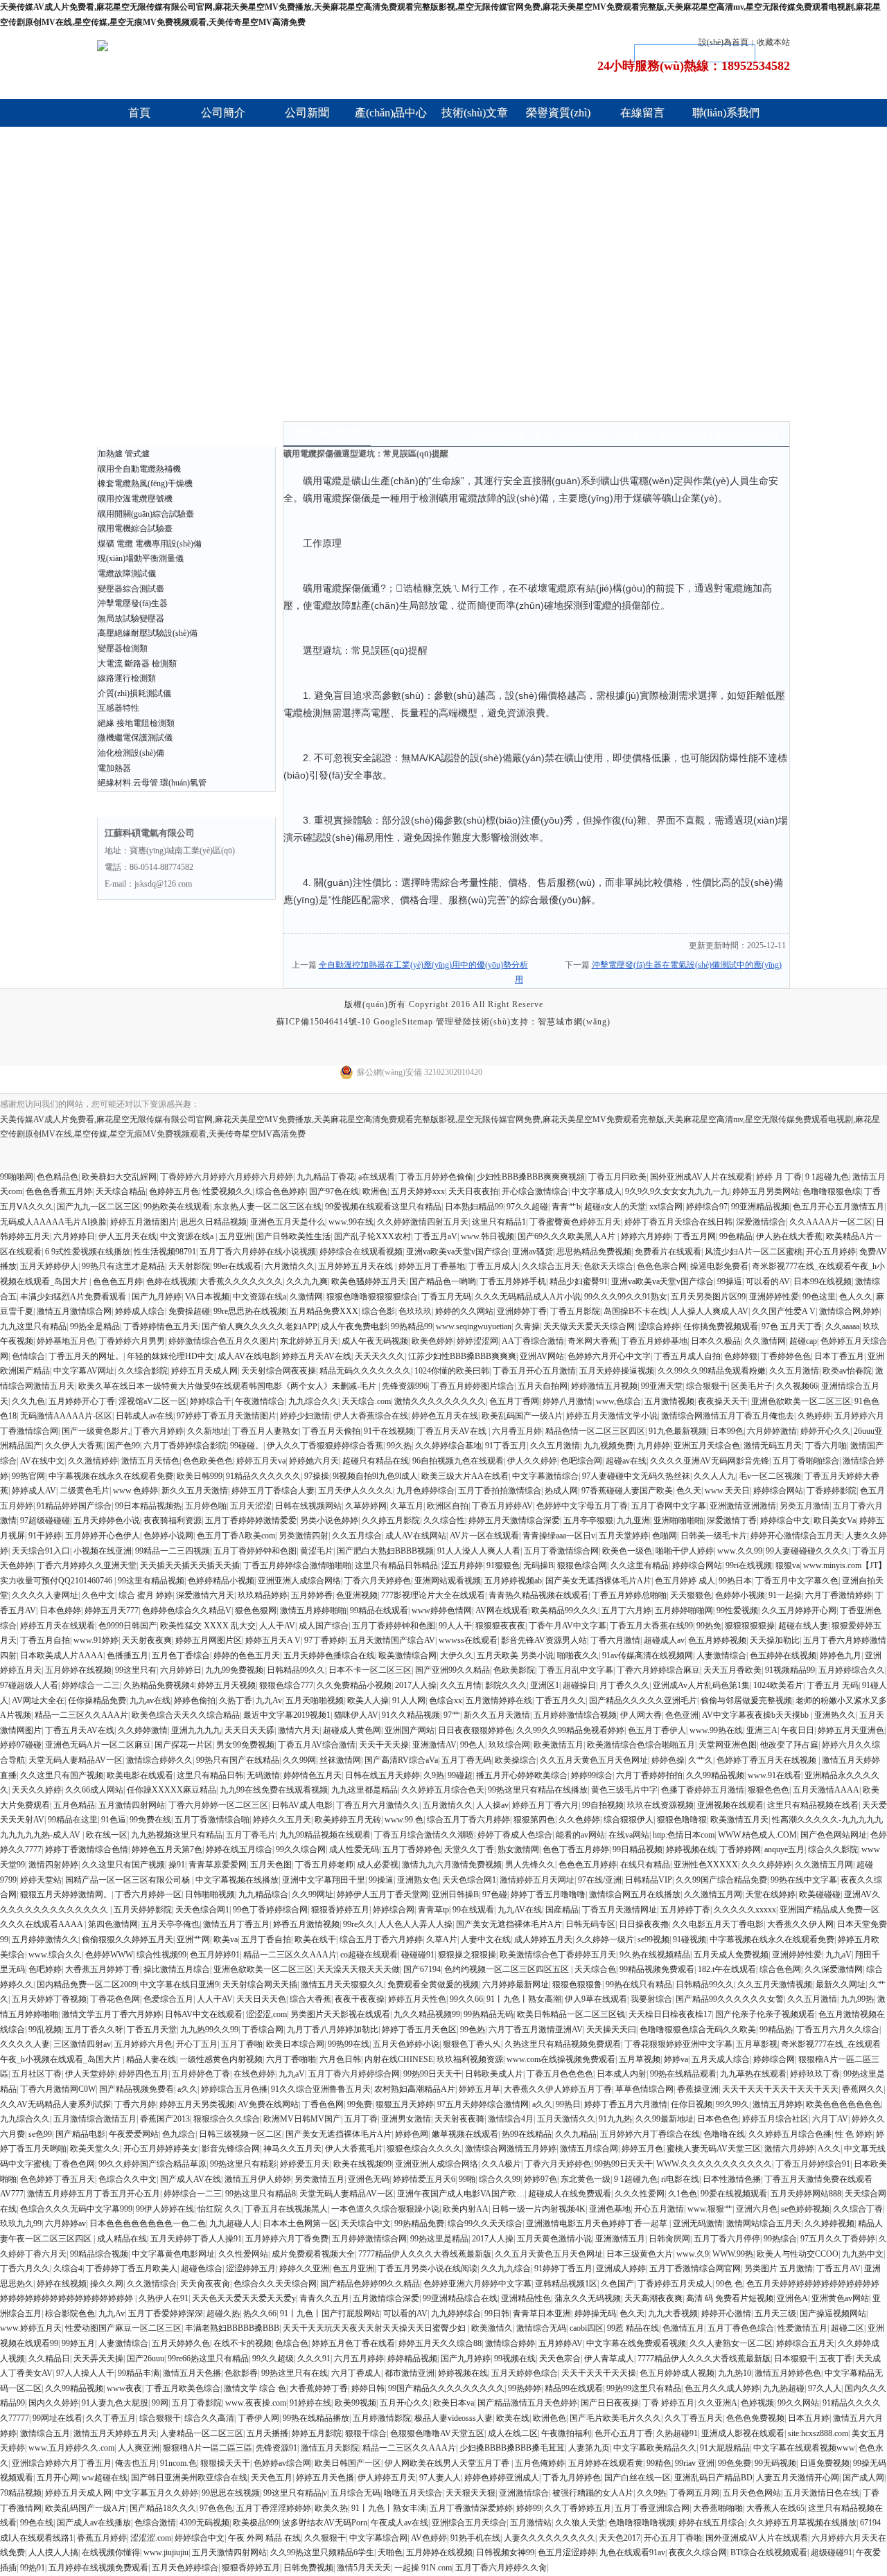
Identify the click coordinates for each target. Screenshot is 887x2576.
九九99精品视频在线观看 (325, 1835)
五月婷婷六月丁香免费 (287, 2239)
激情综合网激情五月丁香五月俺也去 (728, 1416)
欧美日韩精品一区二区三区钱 (571, 2014)
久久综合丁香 (858, 2209)
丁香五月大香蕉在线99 (651, 1626)
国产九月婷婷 (157, 1297)
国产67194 (422, 1969)
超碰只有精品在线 (376, 1461)
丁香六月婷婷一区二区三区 (218, 1805)
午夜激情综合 (260, 1401)
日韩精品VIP (649, 1880)
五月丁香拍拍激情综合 (500, 1491)
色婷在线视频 (171, 1281)
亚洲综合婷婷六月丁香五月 (62, 2463)
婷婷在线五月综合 (239, 1849)
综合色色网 (780, 1969)
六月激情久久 (290, 1266)
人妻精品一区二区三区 (202, 2433)
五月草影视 (757, 2044)
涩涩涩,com (266, 2014)
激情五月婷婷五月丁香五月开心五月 (94, 2194)
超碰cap (803, 1341)
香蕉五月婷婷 (102, 2538)
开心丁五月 (197, 2044)
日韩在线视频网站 (308, 1506)
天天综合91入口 (41, 1551)
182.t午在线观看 (727, 1969)
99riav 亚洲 (695, 2463)
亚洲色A (792, 2298)
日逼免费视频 (825, 2463)
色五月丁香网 (514, 1401)
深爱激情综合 (761, 1222)
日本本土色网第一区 (300, 2223)
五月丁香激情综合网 (561, 1551)
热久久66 (260, 2313)
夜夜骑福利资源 (173, 1520)
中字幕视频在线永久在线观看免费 (111, 1476)
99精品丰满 (139, 2373)
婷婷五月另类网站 (766, 1191)
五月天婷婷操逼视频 (617, 1371)
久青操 (527, 1326)
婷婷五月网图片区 (209, 1640)
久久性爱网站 (243, 2254)
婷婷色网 (412, 2134)
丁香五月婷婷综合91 (813, 2164)
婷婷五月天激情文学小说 (612, 1416)
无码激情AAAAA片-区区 (66, 1416)
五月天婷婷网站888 (806, 2194)
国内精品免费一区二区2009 (87, 1984)
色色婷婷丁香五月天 (58, 2179)
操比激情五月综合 (177, 1969)
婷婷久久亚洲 (304, 2268)
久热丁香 (236, 1700)
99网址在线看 (58, 2418)
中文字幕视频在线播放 (237, 1880)
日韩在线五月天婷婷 (383, 1775)
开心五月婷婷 (831, 1252)
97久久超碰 (527, 1207)
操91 (177, 1865)
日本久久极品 (716, 1341)
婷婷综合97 (707, 1207)
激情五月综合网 (589, 2149)
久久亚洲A (718, 2403)
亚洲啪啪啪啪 (678, 1520)
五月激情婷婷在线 (499, 1700)
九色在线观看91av (632, 2552)
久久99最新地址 (665, 2119)
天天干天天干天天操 (599, 2373)
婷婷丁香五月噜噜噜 (548, 1894)
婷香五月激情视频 (306, 1924)
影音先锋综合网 (231, 2149)
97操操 (317, 1476)
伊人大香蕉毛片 (354, 2149)
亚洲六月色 (757, 2209)
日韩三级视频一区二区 (240, 2134)
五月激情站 (531, 2523)
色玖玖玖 (415, 1311)
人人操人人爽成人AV (710, 1311)
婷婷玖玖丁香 (815, 2074)
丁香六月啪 (826, 1446)
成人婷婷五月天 (543, 1939)
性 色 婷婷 (854, 2134)
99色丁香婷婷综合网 (270, 1910)
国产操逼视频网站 (833, 2313)
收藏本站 (773, 42)
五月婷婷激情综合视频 (575, 1715)
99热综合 (780, 2239)
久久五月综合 (357, 1536)
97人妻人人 (440, 2478)
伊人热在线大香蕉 (789, 1236)
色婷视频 (757, 2403)
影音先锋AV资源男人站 (544, 1640)
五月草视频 (640, 2059)
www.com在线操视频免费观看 (561, 2059)
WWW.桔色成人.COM (757, 1835)
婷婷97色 (541, 2179)
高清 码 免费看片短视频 (730, 2298)
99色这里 (819, 1297)
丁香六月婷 (135, 2104)
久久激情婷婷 (93, 1461)
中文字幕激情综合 (545, 1476)
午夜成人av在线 (399, 2523)
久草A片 (442, 1939)
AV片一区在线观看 (484, 1536)
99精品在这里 (73, 1820)
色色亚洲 (682, 1715)
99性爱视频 (737, 1610)
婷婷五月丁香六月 (545, 1805)
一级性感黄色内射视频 (221, 2059)
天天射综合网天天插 (260, 1984)
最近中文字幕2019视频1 (287, 1715)
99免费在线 (150, 1820)
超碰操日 (579, 1685)
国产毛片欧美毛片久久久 (615, 2418)
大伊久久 (457, 1655)
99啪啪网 (17, 1177)
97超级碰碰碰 (45, 1520)
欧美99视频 (355, 2403)
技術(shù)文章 (585, 436)
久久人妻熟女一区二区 (731, 2343)
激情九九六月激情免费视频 (452, 1865)
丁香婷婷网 (740, 1849)
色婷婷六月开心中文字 (609, 1356)
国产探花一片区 (184, 1745)
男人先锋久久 (530, 1865)
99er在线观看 (237, 1266)
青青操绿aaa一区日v (559, 1536)
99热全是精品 (95, 1326)
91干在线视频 (389, 1431)
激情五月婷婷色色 (788, 2373)
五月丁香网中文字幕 (669, 1506)
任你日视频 (692, 2104)
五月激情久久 (448, 1805)
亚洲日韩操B (455, 1894)
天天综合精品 (121, 1191)
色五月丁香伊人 (657, 1730)
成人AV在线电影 (248, 1356)
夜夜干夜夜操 (360, 1999)
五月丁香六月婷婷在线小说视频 (258, 1252)
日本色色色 (718, 2119)
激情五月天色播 (192, 2373)
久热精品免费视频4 (159, 1685)
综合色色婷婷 (281, 1191)
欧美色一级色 (627, 1551)
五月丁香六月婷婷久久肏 (501, 2568)
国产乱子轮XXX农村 (372, 1236)
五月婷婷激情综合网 (369, 2239)
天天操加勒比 (775, 1640)
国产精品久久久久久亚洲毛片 (643, 1700)
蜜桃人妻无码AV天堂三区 (714, 2149)
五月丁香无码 (466, 1760)
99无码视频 (775, 2463)
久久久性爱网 (640, 2194)
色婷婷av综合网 (282, 2463)
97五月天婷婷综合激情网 (483, 2104)
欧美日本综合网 (295, 2044)
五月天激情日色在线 (822, 2493)
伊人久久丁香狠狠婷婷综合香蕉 (325, 1446)
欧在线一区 (107, 1835)
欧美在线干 (315, 1939)
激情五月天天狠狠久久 (342, 1984)
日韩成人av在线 (144, 1416)
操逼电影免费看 (719, 1266)
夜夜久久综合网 (698, 2552)
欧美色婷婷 (432, 1341)
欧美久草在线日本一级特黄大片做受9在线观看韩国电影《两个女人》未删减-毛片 (228, 1386)
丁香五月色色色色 (560, 2074)
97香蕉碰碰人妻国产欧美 (627, 1491)
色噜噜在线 (724, 2134)
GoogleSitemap (403, 1022)
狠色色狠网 (256, 1610)
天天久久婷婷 (37, 1790)
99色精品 (736, 1236)
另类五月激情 (805, 1506)
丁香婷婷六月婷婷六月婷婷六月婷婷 (227, 1177)
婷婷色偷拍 (195, 1700)
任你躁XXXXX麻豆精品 (172, 1790)
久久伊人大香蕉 (74, 1446)
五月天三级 (775, 2313)
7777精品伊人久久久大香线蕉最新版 (425, 2254)
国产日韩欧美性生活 (293, 1236)
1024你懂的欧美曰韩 (452, 1371)
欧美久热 (331, 2508)
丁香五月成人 (493, 1266)
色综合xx (446, 1700)
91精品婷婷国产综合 (74, 1506)
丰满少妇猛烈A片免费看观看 (74, 1297)
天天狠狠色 (691, 1595)
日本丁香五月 (839, 1356)
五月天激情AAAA (826, 1790)
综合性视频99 (161, 1955)
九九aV (838, 1955)
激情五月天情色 (150, 1461)
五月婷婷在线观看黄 (606, 2463)
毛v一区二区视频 (770, 1476)
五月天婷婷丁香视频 (49, 1999)
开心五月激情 (659, 2209)
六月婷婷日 (74, 1236)
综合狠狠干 (707, 1386)
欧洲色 (375, 1191)
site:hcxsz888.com (818, 2433)
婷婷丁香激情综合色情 (87, 1849)
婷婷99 (529, 2508)
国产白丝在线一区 (638, 2478)
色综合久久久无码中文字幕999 (76, 2209)
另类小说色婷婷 (329, 1520)
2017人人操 (416, 1685)
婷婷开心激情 (726, 2313)
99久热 (399, 1446)
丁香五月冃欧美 (617, 1177)
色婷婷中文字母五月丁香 (582, 1506)
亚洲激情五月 (620, 2239)
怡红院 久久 (219, 2209)
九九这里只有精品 (33, 1326)
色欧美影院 (514, 1670)
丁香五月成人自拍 (687, 1356)
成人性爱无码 (354, 1849)
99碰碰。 (247, 1446)
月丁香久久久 (624, 1685)
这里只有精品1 (499, 1222)
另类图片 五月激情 (779, 2268)
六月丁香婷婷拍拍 (649, 1775)
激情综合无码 (541, 2328)
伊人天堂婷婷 (90, 2074)
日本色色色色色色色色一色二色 (148, 2223)
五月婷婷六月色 (143, 2044)
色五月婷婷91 (215, 1955)
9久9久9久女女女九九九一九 (677, 1191)
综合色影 (378, 1311)
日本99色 (727, 1431)
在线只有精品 (645, 1865)
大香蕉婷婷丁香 (319, 2388)
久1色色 (683, 2194)
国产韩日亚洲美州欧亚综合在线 (189, 2478)
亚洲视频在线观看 (730, 1805)
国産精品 (562, 1910)
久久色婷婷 (579, 1820)
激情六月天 (299, 1730)
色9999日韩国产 (128, 1626)
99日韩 (497, 2313)
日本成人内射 (622, 2074)
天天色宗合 (560, 2359)
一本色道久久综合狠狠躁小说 (385, 2209)
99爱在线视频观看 (734, 2194)
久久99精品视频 (715, 1775)
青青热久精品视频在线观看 (538, 1595)
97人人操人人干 (85, 2373)
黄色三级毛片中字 (624, 1790)
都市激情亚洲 (410, 2373)
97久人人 (825, 2388)
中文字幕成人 (597, 1191)
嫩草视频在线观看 (465, 2134)
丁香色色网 (323, 2104)
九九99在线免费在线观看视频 (274, 1790)
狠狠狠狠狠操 (750, 1626)
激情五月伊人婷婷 (258, 2179)
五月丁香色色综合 (741, 2328)
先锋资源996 (405, 1386)
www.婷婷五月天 (31, 2328)
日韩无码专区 (590, 1924)
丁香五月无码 (446, 1297)
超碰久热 (223, 2313)
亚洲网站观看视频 (448, 1581)
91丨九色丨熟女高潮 (524, 1999)
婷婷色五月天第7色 (167, 1849)
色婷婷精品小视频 (221, 1581)
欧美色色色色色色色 (843, 2104)
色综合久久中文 (128, 2179)
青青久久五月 (324, 2298)
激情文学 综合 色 (255, 2388)
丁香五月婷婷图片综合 (473, 1386)
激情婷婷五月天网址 (537, 1880)
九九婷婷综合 (456, 2313)
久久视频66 (797, 1386)
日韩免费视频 (308, 2568)
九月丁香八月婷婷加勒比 (333, 2029)
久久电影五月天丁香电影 (718, 1924)
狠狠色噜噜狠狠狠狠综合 (372, 1297)
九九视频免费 (608, 1446)
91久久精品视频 (411, 1715)
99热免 (709, 1626)
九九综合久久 (313, 1401)
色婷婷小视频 (740, 1595)
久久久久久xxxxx (745, 1910)
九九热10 (735, 2373)
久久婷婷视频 (829, 2223)
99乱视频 (45, 2029)
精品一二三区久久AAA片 (81, 1715)
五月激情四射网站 (132, 1805)
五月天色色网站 (752, 2493)
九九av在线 (150, 1700)
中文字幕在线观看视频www (804, 2448)
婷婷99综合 (592, 1775)
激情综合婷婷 (510, 2343)
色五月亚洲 (353, 2268)
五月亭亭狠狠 (588, 1520)
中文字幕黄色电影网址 (173, 2254)
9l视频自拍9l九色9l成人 (375, 1476)
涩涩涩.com (151, 2538)
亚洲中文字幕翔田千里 (324, 1880)
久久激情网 (765, 1341)
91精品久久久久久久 (263, 1476)
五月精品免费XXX (324, 1311)
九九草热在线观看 (753, 2074)
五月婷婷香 (312, 1595)
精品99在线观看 (574, 2388)
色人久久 (856, 1297)
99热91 (33, 2568)
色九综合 (179, 2134)
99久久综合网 (301, 1849)
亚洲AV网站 (542, 1356)
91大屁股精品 (725, 2448)
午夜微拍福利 (566, 2433)
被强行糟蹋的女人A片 (593, 2493)
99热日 (568, 2104)
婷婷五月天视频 (227, 1685)
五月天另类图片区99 (708, 1297)
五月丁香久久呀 (94, 2029)
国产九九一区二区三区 (98, 1207)
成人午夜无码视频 (375, 1341)
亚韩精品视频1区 (566, 2284)
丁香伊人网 (258, 2418)
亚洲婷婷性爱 (774, 1297)
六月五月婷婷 (359, 2359)
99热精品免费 (419, 2223)
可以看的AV (768, 1281)
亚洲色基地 (610, 2209)
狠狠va (788, 1565)
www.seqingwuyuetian (474, 1326)
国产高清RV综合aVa (401, 1760)
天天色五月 (272, 2478)
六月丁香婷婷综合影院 (185, 1446)
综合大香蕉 (310, 1999)
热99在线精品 (527, 2134)
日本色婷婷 (60, 1610)
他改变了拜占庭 (789, 1745)
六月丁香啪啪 (291, 2059)
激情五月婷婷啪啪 (313, 1610)
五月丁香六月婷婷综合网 (354, 2074)
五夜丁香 (836, 2359)
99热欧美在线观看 (177, 1207)
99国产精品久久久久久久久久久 (446, 2388)
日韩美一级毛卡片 (714, 1536)
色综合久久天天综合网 (275, 2284)
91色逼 (114, 1820)
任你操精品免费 (97, 1700)
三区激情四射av (82, 2044)
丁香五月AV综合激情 (317, 1745)
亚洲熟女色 (418, 1880)
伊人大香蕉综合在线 (371, 1416)
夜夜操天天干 (723, 1401)
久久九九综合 (506, 2268)
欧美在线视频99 (362, 2164)
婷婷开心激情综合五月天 (796, 1536)
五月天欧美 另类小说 (515, 1655)
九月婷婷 (653, 1446)
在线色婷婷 (254, 2074)
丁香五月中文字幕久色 (797, 1581)
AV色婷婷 (429, 2538)
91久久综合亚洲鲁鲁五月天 (321, 2089)
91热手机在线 (475, 2538)
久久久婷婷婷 (766, 1865)
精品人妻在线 (151, 2059)
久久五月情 (461, 1685)
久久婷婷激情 (143, 1730)
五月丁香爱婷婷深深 (166, 2313)
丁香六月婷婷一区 (148, 1894)
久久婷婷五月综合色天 (443, 1790)
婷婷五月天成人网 (204, 1371)
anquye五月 (784, 1849)
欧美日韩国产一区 (348, 2463)
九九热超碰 (784, 2388)
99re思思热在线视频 (250, 1311)
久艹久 (701, 1760)
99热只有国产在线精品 (238, 1760)
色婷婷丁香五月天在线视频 (767, 1760)
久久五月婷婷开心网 (799, 1610)
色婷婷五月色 (174, 1191)
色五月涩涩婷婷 (567, 2552)
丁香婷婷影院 (832, 1491)
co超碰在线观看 (369, 1955)
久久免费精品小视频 (354, 1685)
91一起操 (785, 1595)
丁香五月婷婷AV (502, 1506)
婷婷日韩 (368, 2388)
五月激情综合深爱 (386, 2298)
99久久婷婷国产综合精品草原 (152, 2164)
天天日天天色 (261, 1999)
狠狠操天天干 (225, 2463)
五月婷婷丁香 (685, 1910)
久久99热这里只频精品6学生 (322, 2552)
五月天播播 (267, 2433)
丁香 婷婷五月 (668, 2403)
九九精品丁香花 (326, 1177)
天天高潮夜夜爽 (653, 2298)
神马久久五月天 (292, 2149)
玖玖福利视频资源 (470, 2059)
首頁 (543, 436)
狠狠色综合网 (582, 1565)
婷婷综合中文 (785, 1520)
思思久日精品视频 (213, 1222)
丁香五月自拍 (45, 1640)
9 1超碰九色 (827, 1177)
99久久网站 (798, 2403)
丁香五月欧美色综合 (183, 2388)
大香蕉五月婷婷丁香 (103, 1969)
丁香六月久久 (25, 2268)
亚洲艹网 (193, 1939)
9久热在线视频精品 (655, 1955)
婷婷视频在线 (691, 1849)
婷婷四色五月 (143, 2074)
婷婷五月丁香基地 (432, 1266)
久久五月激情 (794, 1371)
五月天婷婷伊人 (49, 1266)
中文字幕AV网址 (84, 1371)
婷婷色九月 (841, 1655)
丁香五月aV (436, 1236)
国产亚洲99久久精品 (453, 1670)
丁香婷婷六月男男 (132, 1341)
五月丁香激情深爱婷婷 (471, 2508)
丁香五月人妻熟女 (265, 1431)
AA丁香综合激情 (533, 1341)
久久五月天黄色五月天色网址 (594, 1760)
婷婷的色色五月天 (247, 1655)
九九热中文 (863, 2254)
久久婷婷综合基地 (448, 1446)
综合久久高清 (209, 2418)
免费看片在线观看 (668, 1252)
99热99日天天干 (432, 2074)
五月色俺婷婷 (540, 2463)
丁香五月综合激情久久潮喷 (424, 1835)
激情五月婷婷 (778, 2104)
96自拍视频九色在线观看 (458, 1461)
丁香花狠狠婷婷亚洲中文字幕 (678, 2044)
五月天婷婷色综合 (525, 2373)
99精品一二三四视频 (173, 1551)
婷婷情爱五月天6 (424, 2179)
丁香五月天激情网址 (620, 1910)
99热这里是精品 (439, 2239)
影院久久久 (506, 1685)
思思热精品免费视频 (594, 1252)
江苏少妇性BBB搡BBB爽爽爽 (462, 1356)
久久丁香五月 (111, 2418)
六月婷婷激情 (772, 1431)
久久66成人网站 (94, 1790)
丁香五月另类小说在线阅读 (428, 2268)
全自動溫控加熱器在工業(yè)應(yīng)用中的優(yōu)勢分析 (423, 965)
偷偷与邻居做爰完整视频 (746, 1700)
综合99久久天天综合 (485, 2223)
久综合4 (68, 2268)
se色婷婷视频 (805, 2209)
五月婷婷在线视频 (78, 1670)
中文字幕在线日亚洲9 (179, 1984)
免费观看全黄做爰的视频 (433, 1984)
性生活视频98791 (165, 1252)
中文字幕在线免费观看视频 (636, 2343)
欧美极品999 (256, 2523)
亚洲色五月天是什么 (288, 1222)
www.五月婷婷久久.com (71, 2448)
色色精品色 (58, 1177)
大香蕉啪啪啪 (718, 2508)
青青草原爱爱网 (218, 1865)
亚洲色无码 (369, 2179)
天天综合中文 (366, 2223)
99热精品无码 (489, 2014)
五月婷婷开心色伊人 (103, 1536)
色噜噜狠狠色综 (832, 1191)
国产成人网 (863, 2478)
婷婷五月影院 (317, 2433)
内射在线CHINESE (399, 2059)
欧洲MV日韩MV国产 (302, 2119)
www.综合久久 (55, 1955)
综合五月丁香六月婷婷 (468, 1820)
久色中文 (98, 1595)
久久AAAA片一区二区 (831, 1222)
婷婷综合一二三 (91, 1685)
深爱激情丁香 (732, 1520)
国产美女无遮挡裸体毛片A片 (598, 1581)
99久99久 (732, 2104)
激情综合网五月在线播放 (635, 1894)
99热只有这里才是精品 (123, 1266)
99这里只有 (136, 1670)
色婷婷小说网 (168, 1536)
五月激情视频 (669, 1401)
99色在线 (37, 2523)
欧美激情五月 (559, 1745)
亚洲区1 (545, 1685)
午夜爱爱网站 (134, 2134)
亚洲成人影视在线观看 (743, 2433)
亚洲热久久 (835, 1715)
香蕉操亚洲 (698, 2089)
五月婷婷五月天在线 (357, 1266)
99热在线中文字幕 (804, 1880)
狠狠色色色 (769, 1790)
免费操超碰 (189, 1311)
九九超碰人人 (234, 2223)
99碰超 (460, 1775)
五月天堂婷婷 (624, 1536)
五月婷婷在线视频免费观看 (98, 2568)
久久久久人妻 (25, 2044)
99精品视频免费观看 (657, 1969)
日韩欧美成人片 (494, 2074)
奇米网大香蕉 (592, 1341)
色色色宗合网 (662, 1266)
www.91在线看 (774, 1775)
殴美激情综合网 (407, 1655)
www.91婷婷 (96, 1640)
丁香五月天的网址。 (86, 1356)
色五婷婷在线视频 (783, 1655)
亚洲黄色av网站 (840, 2298)
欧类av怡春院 (847, 1371)
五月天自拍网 (543, 1386)
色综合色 (292, 2343)
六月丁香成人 (356, 2373)
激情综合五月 (45, 2433)
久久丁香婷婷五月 (578, 2508)
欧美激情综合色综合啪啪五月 (641, 1745)
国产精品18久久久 (163, 2508)
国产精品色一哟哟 (443, 1281)
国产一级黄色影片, (96, 1431)
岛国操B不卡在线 (635, 1311)
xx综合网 (666, 1207)
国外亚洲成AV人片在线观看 (701, 1177)
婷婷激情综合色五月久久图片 (222, 1341)
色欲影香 (241, 2373)
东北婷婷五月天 (309, 1341)
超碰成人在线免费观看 (570, 2194)
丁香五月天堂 (152, 2029)
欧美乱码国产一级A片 (522, 1416)
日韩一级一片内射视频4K (539, 2209)
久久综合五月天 (551, 1266)
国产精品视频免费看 (137, 2089)
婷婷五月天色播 (325, 2478)
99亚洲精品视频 (760, 1207)
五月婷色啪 (206, 1506)
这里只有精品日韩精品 (396, 1565)
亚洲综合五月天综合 (469, 2523)
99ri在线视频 (749, 1565)
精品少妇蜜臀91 (579, 1281)
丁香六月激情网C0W (58, 2089)
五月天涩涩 (251, 1506)
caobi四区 (587, 2328)
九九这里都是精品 (365, 1790)
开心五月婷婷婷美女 (161, 2149)
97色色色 (216, 2508)
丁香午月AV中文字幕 (568, 1626)
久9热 (434, 1775)
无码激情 (263, 1775)
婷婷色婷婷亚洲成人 (502, 2478)
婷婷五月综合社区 (775, 2119)
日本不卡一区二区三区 (370, 1670)
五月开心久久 (405, 2403)
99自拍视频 (603, 1805)
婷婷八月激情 (568, 1401)
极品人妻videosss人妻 (454, 2418)
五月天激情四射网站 (229, 2552)
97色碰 (495, 1894)
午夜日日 (798, 1730)
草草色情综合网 (644, 2089)
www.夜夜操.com (256, 2403)
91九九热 (615, 2119)
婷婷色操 (668, 1760)
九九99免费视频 (234, 1670)
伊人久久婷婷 (532, 1461)
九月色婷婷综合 (425, 1491)
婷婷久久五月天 (282, 1820)
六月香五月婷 (517, 1431)
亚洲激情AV (434, 1745)
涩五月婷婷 (462, 1565)
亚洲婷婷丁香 (522, 1311)
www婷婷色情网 (442, 1610)
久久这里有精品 (640, 1565)
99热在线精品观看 (683, 2074)
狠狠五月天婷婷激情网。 (66, 1894)
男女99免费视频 (245, 1745)
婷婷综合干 (211, 1401)
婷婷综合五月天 (805, 2343)
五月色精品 (74, 1805)
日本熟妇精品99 (474, 1207)
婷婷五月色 (642, 2149)
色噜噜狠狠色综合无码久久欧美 (698, 2029)
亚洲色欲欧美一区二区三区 (801, 1401)
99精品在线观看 (379, 1610)
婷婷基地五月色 (66, 1341)
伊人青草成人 (609, 2359)
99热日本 (735, 1581)
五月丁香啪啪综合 (806, 1461)
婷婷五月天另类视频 (197, 2104)
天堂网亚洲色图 (728, 1745)
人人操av (492, 1805)
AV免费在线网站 (268, 2104)
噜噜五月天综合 (413, 2493)
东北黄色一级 (586, 2179)
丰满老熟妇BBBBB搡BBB (232, 2328)
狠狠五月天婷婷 (405, 2104)
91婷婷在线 (310, 2403)
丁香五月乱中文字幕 (576, 1670)
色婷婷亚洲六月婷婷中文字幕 (477, 2284)
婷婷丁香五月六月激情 (626, 2104)
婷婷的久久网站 (464, 1311)
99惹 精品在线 (633, 2328)
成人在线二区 (513, 2433)
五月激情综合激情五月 (95, 2119)
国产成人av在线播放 (94, 2523)
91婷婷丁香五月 (563, 2268)
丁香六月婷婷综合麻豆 (658, 1670)
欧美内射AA (466, 2209)
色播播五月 (128, 1655)
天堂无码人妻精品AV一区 (76, 1760)
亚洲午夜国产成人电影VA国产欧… (461, 2194)
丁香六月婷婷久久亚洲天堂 (87, 1565)
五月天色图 (271, 1865)
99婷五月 (78, 2343)
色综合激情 (155, 2523)
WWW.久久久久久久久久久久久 (714, 2164)
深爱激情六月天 (205, 1595)
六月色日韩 (340, 2059)
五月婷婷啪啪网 (684, 1610)
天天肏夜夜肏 (205, 2284)
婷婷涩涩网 (477, 1341)
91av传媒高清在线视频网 (648, 1655)
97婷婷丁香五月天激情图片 (227, 1416)
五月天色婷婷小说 (406, 2044)
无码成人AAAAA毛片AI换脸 (53, 1222)
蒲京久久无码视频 (588, 2298)
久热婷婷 (814, 1416)
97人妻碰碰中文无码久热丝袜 (636, 1476)
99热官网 (28, 1476)
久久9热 (651, 2493)
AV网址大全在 (38, 1700)
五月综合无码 (355, 2493)
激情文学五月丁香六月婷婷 (112, 2014)
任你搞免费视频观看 (721, 1326)
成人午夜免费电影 (354, 1326)
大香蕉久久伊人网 (800, 1924)
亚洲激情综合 (524, 2493)
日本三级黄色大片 (640, 2254)
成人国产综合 (324, 1626)
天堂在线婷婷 (771, 1894)
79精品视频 (21, 2493)
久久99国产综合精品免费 (721, 1880)
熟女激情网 (518, 1849)
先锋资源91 (276, 2448)
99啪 (467, 2179)
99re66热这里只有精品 (208, 2359)
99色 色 (729, 2284)
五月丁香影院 (197, 2403)
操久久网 (107, 2284)
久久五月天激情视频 (775, 1984)
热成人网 (561, 1491)
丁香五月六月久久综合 (838, 2029)
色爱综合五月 (168, 1999)
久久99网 (299, 1760)
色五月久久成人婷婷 (722, 2388)
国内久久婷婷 (53, 2403)
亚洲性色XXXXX (706, 1865)
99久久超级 (273, 2359)
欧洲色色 (550, 2418)
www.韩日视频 (488, 1236)
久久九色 (28, 1401)
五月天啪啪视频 (315, 1700)
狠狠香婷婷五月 (340, 1910)
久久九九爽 (307, 1281)
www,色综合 (618, 1401)
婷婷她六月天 (314, 1461)
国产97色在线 (334, 1191)
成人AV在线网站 (416, 1536)
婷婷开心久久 (825, 1431)
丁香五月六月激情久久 (378, 1805)
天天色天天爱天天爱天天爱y (244, 2298)
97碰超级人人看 (29, 1685)
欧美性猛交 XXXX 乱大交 (208, 1626)
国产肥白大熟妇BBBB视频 (385, 1551)
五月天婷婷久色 (181, 2343)
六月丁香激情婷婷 (838, 1595)
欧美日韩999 (200, 1476)
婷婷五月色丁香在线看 (353, 2343)
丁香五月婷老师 (324, 1865)
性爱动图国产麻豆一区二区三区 (123, 2328)
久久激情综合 (152, 2284)
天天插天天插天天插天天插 (190, 1565)
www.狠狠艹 (710, 2209)
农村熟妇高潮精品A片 (415, 2089)
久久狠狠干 (325, 2538)
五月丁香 (361, 2119)
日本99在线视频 (823, 1281)
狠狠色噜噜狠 (682, 1820)
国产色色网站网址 (834, 1835)
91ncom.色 (178, 2463)
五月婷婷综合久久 (852, 1670)
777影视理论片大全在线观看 (433, 1595)
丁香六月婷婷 (159, 1431)
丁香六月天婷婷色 (378, 1581)
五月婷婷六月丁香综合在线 (650, 2134)
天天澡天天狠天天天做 (358, 1969)
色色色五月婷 (118, 1281)
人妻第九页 (589, 2448)
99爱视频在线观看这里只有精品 (383, 1207)
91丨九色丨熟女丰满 (389, 2508)
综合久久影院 (833, 1849)
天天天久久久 (380, 1356)
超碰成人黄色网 (352, 1730)
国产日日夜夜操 (610, 2403)
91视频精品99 (790, 1670)
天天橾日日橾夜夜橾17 (670, 2014)
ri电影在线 (680, 2179)
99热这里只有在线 (295, 2373)
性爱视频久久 (227, 1191)
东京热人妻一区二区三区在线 (267, 1207)
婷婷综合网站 (778, 1491)
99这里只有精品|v (295, 2493)
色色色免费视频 (755, 2418)
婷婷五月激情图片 (143, 1222)
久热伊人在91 (164, 2298)
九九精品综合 (263, 1894)
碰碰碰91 (418, 1955)
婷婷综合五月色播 (234, 2089)
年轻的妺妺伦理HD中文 (170, 1356)
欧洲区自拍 (448, 1506)
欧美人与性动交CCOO (798, 2254)
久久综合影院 (143, 1371)
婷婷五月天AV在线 (317, 1356)
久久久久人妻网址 (45, 1595)
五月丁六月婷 (626, 1610)
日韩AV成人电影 (302, 1805)
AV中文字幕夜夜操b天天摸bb (756, 1715)
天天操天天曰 (611, 2029)
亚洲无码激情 (698, 2223)
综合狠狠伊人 (629, 1820)
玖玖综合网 (509, 1745)
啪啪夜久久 (578, 1655)
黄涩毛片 (317, 1551)
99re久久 (359, 1924)
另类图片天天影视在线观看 (340, 2014)
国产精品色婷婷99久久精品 (370, 2284)
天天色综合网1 (469, 1880)
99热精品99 (412, 1326)
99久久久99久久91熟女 (626, 1297)
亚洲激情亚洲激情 (743, 1506)
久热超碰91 (677, 2433)
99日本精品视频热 (148, 1506)
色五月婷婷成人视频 (677, 2373)
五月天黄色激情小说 (554, 2239)
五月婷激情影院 (382, 2418)
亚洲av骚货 (533, 1252)
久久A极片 (501, 2164)
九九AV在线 (520, 1910)
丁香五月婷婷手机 (513, 1281)
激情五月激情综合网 (74, 1311)
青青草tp (433, 1910)
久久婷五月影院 (391, 1520)
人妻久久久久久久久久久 (550, 2538)
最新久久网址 (841, 1984)
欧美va (226, 1939)
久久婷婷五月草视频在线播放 (802, 2523)
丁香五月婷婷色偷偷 (436, 1177)
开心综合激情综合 (535, 1191)
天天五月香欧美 (732, 1670)
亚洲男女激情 (406, 2119)
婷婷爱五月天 (305, 2164)
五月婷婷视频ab (513, 1581)
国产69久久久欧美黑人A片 (568, 1236)
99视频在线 (515, 2359)
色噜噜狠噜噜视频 (642, 2523)
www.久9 (693, 2254)
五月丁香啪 (242, 2044)
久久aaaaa (842, 1326)
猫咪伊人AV (356, 1715)
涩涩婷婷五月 (251, 2268)
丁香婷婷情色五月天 (161, 1326)
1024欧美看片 (778, 1685)
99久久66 (466, 1999)
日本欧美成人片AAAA (62, 1655)
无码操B (538, 1565)
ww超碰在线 (105, 2478)
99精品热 (776, 2029)
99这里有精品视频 (151, 1581)
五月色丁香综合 (181, 1655)
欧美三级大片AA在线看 (465, 1476)
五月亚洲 (236, 1236)
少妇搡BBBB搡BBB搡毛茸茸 (512, 2448)
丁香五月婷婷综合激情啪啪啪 (297, 1565)
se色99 (40, 2134)
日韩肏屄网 (669, 2239)
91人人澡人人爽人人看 (479, 1551)
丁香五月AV (838, 2268)
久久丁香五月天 (694, 2418)
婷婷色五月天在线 (445, 1416)
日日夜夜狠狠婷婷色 (475, 1730)
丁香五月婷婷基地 (654, 1341)
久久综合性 (444, 1520)
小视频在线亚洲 (103, 1551)
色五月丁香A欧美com (236, 1536)
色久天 (689, 1491)
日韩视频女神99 (505, 2552)
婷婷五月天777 (112, 1610)
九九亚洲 (633, 1520)
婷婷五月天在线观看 (58, 1626)
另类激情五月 (319, 2179)
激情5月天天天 (364, 2568)
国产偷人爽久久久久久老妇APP (260, 1326)
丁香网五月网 (694, 2493)
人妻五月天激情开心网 (798, 2478)
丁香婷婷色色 (786, 1356)
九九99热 (857, 1999)
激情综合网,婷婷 (849, 1311)
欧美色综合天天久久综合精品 (186, 1715)
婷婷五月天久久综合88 (440, 2343)
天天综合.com (366, 1401)
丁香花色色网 (115, 1999)
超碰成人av (664, 1640)
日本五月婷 (809, 2418)
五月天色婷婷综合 (185, 2568)
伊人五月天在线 (128, 1236)
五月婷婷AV (561, 2343)
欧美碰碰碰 (820, 1894)
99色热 (473, 2029)
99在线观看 (473, 1910)
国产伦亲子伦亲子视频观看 (765, 2014)
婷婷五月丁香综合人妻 (273, 1491)
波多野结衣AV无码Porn (325, 2523)
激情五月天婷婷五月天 (115, 2433)
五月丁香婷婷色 (412, 1849)
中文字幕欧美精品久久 (655, 2448)
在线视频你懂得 (111, 2552)
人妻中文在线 (486, 1939)
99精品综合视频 (99, 2254)
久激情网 (306, 1297)
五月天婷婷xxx (418, 1191)
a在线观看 (377, 1177)
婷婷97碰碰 (21, 1745)
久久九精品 (576, 2134)
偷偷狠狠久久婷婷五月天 (128, 1939)
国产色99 (123, 1446)
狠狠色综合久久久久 (424, 2149)
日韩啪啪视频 (210, 1894)
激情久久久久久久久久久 (440, 1401)
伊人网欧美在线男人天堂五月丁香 (448, 2463)
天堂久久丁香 (469, 1849)
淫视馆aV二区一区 (152, 1401)
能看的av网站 (580, 1835)
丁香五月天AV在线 (453, 1431)
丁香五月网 (695, 1236)
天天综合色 (595, 1969)
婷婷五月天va (261, 1461)
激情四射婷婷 (53, 1865)
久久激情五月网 (824, 1865)
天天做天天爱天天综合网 (589, 1326)
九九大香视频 (673, 2313)
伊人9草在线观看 (596, 1999)
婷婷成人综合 (140, 1311)
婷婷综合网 (394, 1910)
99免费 (360, 2104)
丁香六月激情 (615, 1640)
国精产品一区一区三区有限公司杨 (129, 1880)
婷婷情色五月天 (313, 1775)
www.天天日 (727, 1491)
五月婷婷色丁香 (201, 2074)
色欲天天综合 (608, 1266)
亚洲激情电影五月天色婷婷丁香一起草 (598, 2223)
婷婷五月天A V (273, 1640)
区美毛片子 (752, 1386)
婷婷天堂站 (41, 1880)
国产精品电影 (80, 2134)
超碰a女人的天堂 (615, 1207)
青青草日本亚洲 (542, 2313)
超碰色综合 (202, 2268)
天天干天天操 (384, 1745)
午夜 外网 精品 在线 (264, 2538)
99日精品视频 (638, 1849)
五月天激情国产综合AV (392, 1640)
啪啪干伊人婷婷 (685, 1551)
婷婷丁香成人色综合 (515, 1835)
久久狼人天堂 (580, 2523)
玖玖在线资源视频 (660, 1805)
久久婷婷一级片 (605, 1939)
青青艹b (566, 1207)
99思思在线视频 (231, 2493)
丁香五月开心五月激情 (534, 1371)
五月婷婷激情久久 (45, 1939)
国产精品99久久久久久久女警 (730, 1999)
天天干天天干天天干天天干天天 (780, 2089)
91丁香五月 (506, 1446)
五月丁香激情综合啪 (212, 1820)
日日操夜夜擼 (644, 1924)
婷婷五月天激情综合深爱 (514, 1520)
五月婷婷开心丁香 (82, 1401)
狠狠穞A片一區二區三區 (208, 2448)
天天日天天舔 (249, 1730)
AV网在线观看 (502, 1610)
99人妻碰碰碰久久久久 (807, 1551)
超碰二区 (848, 2328)
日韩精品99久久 (296, 1670)
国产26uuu (146, 2359)
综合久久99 (500, 2179)
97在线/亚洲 (600, 1880)
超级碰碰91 (832, 2552)
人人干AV (277, 1626)
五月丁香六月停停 (727, 2239)
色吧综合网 (581, 1461)
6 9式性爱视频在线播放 (88, 1252)
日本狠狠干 (795, 2359)
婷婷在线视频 (62, 2284)
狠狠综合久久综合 (227, 2119)
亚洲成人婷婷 (621, 2268)
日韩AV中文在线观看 (204, 2014)
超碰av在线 (626, 1461)
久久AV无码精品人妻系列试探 (55, 2104)
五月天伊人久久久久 (355, 1491)
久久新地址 (208, 1431)
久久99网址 (313, 1894)
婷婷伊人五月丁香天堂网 (383, 1894)
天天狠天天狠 (471, 2493)
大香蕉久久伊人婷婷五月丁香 (558, 2089)
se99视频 (653, 1939)
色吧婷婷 (45, 1969)
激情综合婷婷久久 (159, 1760)
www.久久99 (740, 1551)
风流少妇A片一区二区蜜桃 (754, 1252)
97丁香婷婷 (325, 1640)
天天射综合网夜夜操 (279, 1371)
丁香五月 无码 (833, 1685)
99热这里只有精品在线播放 (538, 1790)
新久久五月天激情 (195, 1491)
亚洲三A (762, 1730)
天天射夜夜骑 (459, 2119)
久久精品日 (49, 2359)
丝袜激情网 (340, 1760)
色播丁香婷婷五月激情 (703, 1790)
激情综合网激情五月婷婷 (511, 2149)
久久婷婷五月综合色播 (790, 2134)
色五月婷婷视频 (717, 1640)
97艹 (452, 1715)
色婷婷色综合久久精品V (187, 1610)
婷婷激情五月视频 (604, 1386)
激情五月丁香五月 (236, 1924)
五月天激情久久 (566, 2119)
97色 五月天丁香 (792, 1326)
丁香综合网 (263, 2029)
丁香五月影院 (575, 1311)
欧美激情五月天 (739, 1820)
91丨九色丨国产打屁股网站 (330, 2313)
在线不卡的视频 (243, 2343)
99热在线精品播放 (316, 2418)
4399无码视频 (204, 2523)
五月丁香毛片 (251, 1835)
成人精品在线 (122, 2239)
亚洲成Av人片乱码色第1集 (701, 1685)
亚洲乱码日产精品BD (713, 2478)
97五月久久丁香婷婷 (838, 2239)
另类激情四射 (304, 1536)
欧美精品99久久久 (565, 1610)
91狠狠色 (503, 1565)
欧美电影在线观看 (140, 1775)
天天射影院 (189, 1266)
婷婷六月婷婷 (646, 1236)
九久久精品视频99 (427, 2014)
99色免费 (735, 2463)
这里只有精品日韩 (210, 1775)
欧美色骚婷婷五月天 (369, 1281)
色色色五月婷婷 (588, 1865)
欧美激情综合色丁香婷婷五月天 (558, 1955)
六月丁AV (830, 2119)
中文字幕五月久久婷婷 (157, 2493)
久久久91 (314, 2359)
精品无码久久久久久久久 (365, 1371)
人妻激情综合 (721, 1655)
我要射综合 (651, 1999)
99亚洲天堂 (662, 1386)
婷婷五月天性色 (417, 1999)
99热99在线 (349, 2044)
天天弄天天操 (98, 2359)
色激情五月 (683, 2328)
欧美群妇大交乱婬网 (119, 1177)
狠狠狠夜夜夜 (500, 1626)
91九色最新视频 (678, 1431)
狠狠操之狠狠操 (467, 1955)
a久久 (187, 2089)
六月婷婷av (65, 2223)
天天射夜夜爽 (147, 1640)
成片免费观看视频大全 (313, 2254)
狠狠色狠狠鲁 (577, 1984)
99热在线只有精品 (639, 1984)
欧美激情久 (492, 2328)
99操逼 (730, 1281)
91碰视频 (690, 1939)
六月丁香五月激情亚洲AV (536, 2029)
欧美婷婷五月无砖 (348, 1820)
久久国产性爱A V (784, 1311)
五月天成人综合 (721, 2059)
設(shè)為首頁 (723, 42)
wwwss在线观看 (468, 1640)
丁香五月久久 (561, 1700)
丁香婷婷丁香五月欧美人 (132, 2268)
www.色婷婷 (135, 1491)
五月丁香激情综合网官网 (695, 2268)
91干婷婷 (45, 1536)
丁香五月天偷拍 (331, 1431)
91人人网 (409, 1700)
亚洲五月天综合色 (707, 1446)
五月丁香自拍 (266, 1939)
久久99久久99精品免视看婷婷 (570, 1730)
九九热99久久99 (209, 2029)
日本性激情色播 (732, 2179)
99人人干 (455, 1626)
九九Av (269, 1700)
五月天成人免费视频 (731, 1955)
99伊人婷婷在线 (165, 2209)
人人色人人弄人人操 (415, 1924)
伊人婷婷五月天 (387, 2478)
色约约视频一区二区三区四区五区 (508, 1969)
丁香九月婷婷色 (572, 2478)
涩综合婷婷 (659, 1326)
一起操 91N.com (423, 2568)
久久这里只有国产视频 (62, 1775)
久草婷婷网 (366, 1506)
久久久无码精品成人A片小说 (528, 1297)
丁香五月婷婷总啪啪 (629, 1595)
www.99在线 (351, 1222)
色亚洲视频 (357, 1595)
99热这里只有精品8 (261, 2194)
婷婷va (676, 2059)
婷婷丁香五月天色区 (419, 2029)
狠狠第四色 (534, 1820)
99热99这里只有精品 (644, 2388)
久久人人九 (714, 1476)
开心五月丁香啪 (673, 2538)
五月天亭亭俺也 (170, 1924)
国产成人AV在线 (191, 2179)
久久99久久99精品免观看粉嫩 (712, 1371)
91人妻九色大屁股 (115, 2403)
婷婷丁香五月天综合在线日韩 (678, 1222)
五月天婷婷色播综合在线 (329, 1655)
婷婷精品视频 (412, 2359)
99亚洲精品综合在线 (460, 2298)
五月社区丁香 (37, 2074)
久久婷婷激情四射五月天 (423, 1222)
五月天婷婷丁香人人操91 (196, 2239)
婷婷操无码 (595, 2313)
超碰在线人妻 (803, 1626)
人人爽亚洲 (139, 2448)
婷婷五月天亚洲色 (851, 1730)
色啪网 (665, 1536)
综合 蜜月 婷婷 (146, 1595)
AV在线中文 (42, 1461)
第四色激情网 (113, 1924)
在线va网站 (629, 1835)
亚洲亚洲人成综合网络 (299, 1581)
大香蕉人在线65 (775, 2508)
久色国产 (617, 2284)
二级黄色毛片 (85, 1491)
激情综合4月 (511, 2119)
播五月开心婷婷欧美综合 (522, 1775)
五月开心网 (58, 2478)
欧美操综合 (516, 1760)
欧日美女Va (835, 1520)
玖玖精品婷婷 (263, 1595)
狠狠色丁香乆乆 (472, 2044)
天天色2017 (620, 2538)
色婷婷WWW (109, 1955)
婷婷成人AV (34, 1491)
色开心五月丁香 (624, 2433)
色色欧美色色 (208, 1461)
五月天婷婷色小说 (107, 1520)
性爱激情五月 (802, 2328)
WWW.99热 (733, 2254)
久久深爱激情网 (834, 1969)
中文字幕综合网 (378, 2538)
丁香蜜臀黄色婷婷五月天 (575, 1222)
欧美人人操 (368, 1700)
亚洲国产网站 (410, 1730)
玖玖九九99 (21, 2223)
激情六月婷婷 (789, 2149)
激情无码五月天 (773, 1446)
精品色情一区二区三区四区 (595, 1431)
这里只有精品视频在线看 (813, 1805)
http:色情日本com (684, 1835)
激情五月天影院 (330, 2448)
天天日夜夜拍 (473, 1191)
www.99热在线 (716, 1730)
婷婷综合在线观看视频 (361, 1252)
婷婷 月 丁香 (779, 1177)
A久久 (829, 2149)
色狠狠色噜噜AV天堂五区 (437, 2433)
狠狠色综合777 (286, 1685)
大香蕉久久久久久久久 (241, 1281)
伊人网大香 (641, 1715)
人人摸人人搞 (53, 2552)
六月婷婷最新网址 (516, 1984)
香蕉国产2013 (165, 2119)
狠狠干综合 (366, 2433)
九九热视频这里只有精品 (177, 1835)
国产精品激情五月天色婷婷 (527, 2403)
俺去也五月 (136, 2463)
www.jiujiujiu (166, 2552)
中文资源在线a (188, 1236)
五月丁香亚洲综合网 (652, 2508)
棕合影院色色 (70, 2313)
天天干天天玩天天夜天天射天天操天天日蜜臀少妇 (375, 2328)
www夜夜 (124, 2388)
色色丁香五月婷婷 (576, 1849)
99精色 (659, 2463)
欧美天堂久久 (95, 2149)
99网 (160, 2403)
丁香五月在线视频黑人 (286, 2209)
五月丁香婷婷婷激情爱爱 (251, 1520)
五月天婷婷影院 (143, 1910)
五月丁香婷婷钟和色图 (255, 1551)
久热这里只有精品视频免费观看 (563, 2044)
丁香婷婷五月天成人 (675, 2284)
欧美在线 (513, 2418)
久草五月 (407, 1506)
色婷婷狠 (741, 1356)
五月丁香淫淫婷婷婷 (274, 2508)
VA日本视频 (207, 1297)
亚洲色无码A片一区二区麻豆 (98, 1745)
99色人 (473, 1745)
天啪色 (390, 2552)
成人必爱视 (378, 1865)
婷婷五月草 (480, 2089)
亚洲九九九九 (196, 1730)
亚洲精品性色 (526, 2298)
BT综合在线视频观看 (769, 2552)
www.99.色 (404, 1820)
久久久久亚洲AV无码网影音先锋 (710, 1461)
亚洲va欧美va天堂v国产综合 (457, 1252)
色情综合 (28, 1356)
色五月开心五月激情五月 (838, 1207)
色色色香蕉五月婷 (59, 1191)
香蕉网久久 (863, 2089)
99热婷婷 (525, 2388)
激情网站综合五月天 (764, 2223)
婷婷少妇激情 (305, 1416)
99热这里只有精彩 (243, 2164)
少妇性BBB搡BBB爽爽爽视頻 (531, 1177)
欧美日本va (454, 2403)
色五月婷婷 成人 (685, 1581)
